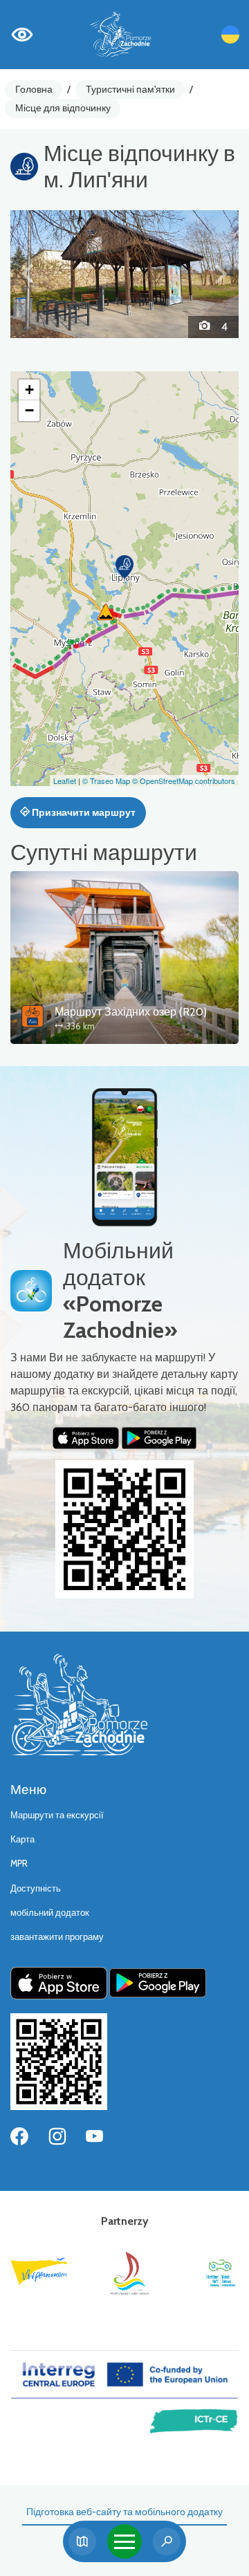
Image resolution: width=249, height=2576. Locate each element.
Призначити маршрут (83, 812)
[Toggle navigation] (124, 2541)
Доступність (36, 1888)
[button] (28, 274)
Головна (34, 89)
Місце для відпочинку (63, 108)
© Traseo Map (106, 781)
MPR (19, 1864)
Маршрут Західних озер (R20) (131, 1012)
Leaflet (65, 781)
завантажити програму (57, 1937)
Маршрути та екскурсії (57, 1815)
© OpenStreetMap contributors (184, 781)
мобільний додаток (50, 1913)
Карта (22, 1839)
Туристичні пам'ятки (130, 89)
